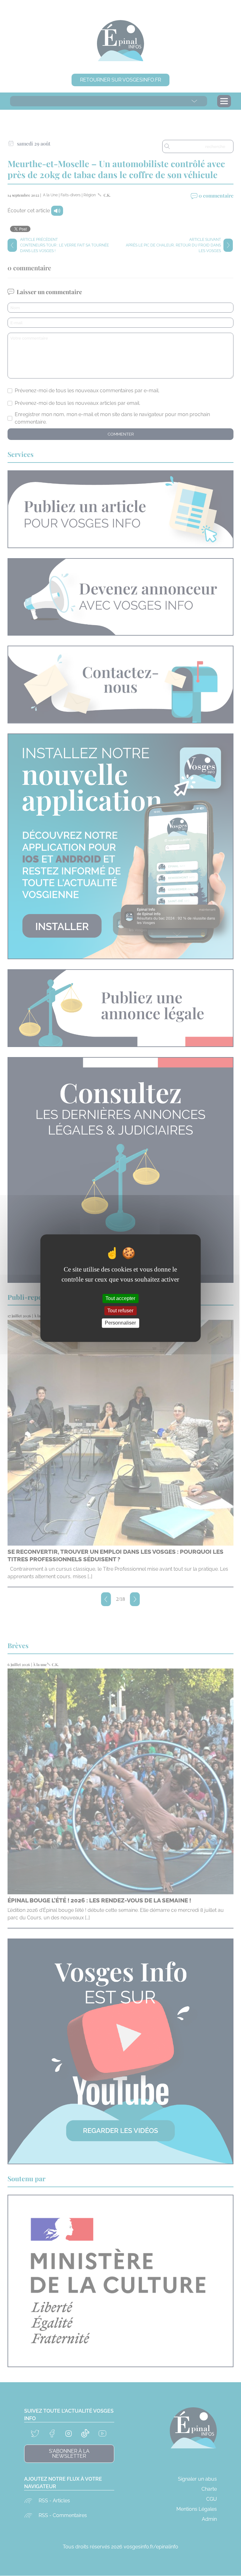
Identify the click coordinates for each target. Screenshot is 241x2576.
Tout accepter (120, 1298)
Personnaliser (120, 1323)
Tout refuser (120, 1311)
